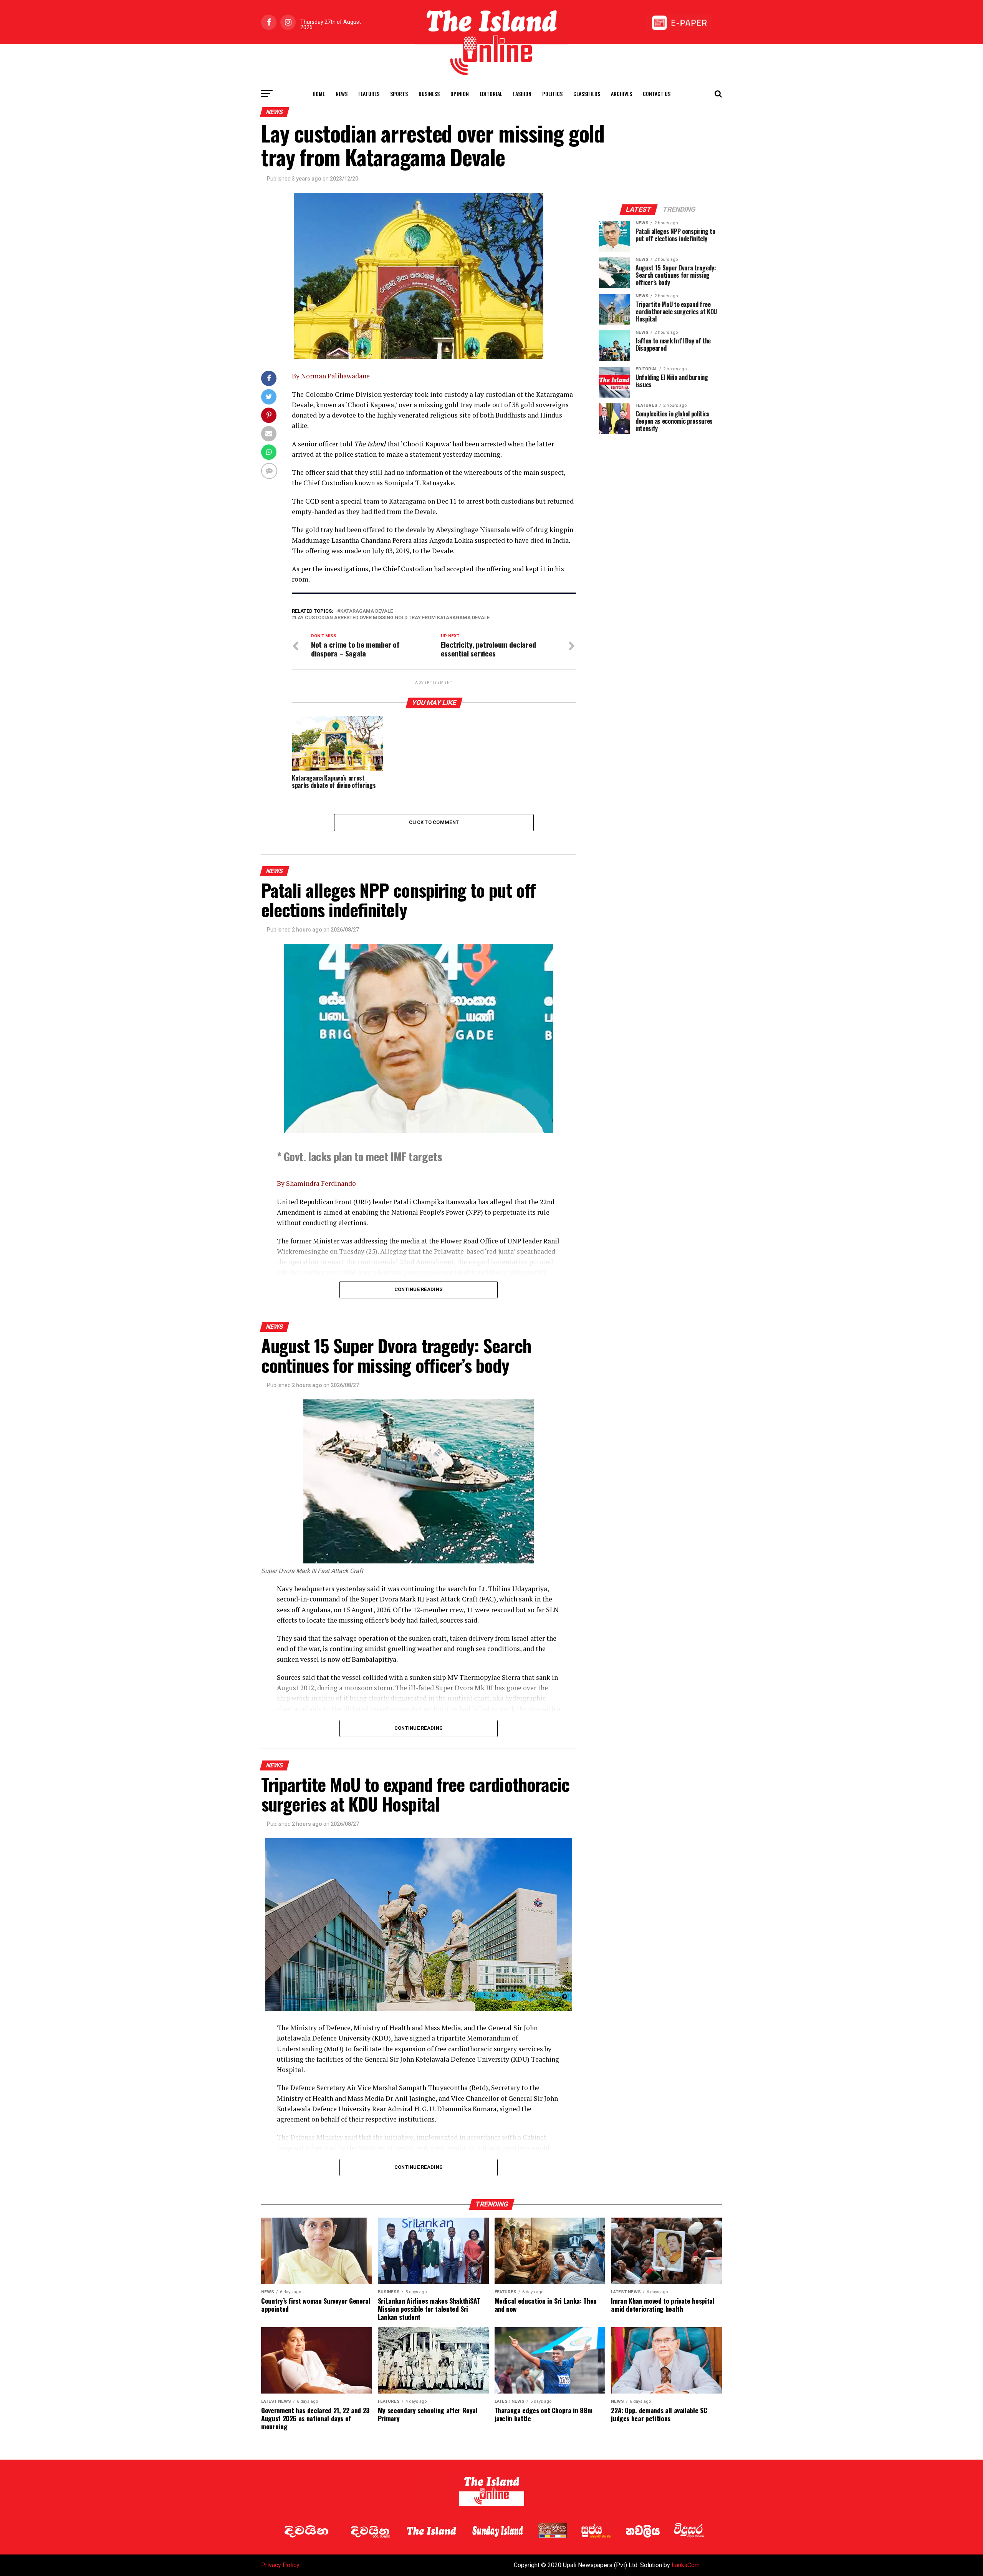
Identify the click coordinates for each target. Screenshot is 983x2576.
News (342, 94)
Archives (621, 94)
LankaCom (686, 2565)
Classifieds (587, 94)
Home (319, 94)
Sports (399, 94)
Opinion (460, 94)
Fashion (522, 94)
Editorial (491, 94)
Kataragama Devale (367, 611)
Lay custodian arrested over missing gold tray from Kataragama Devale (392, 618)
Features (369, 94)
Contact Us (657, 94)
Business (429, 94)
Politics (552, 94)
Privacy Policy (280, 2565)
